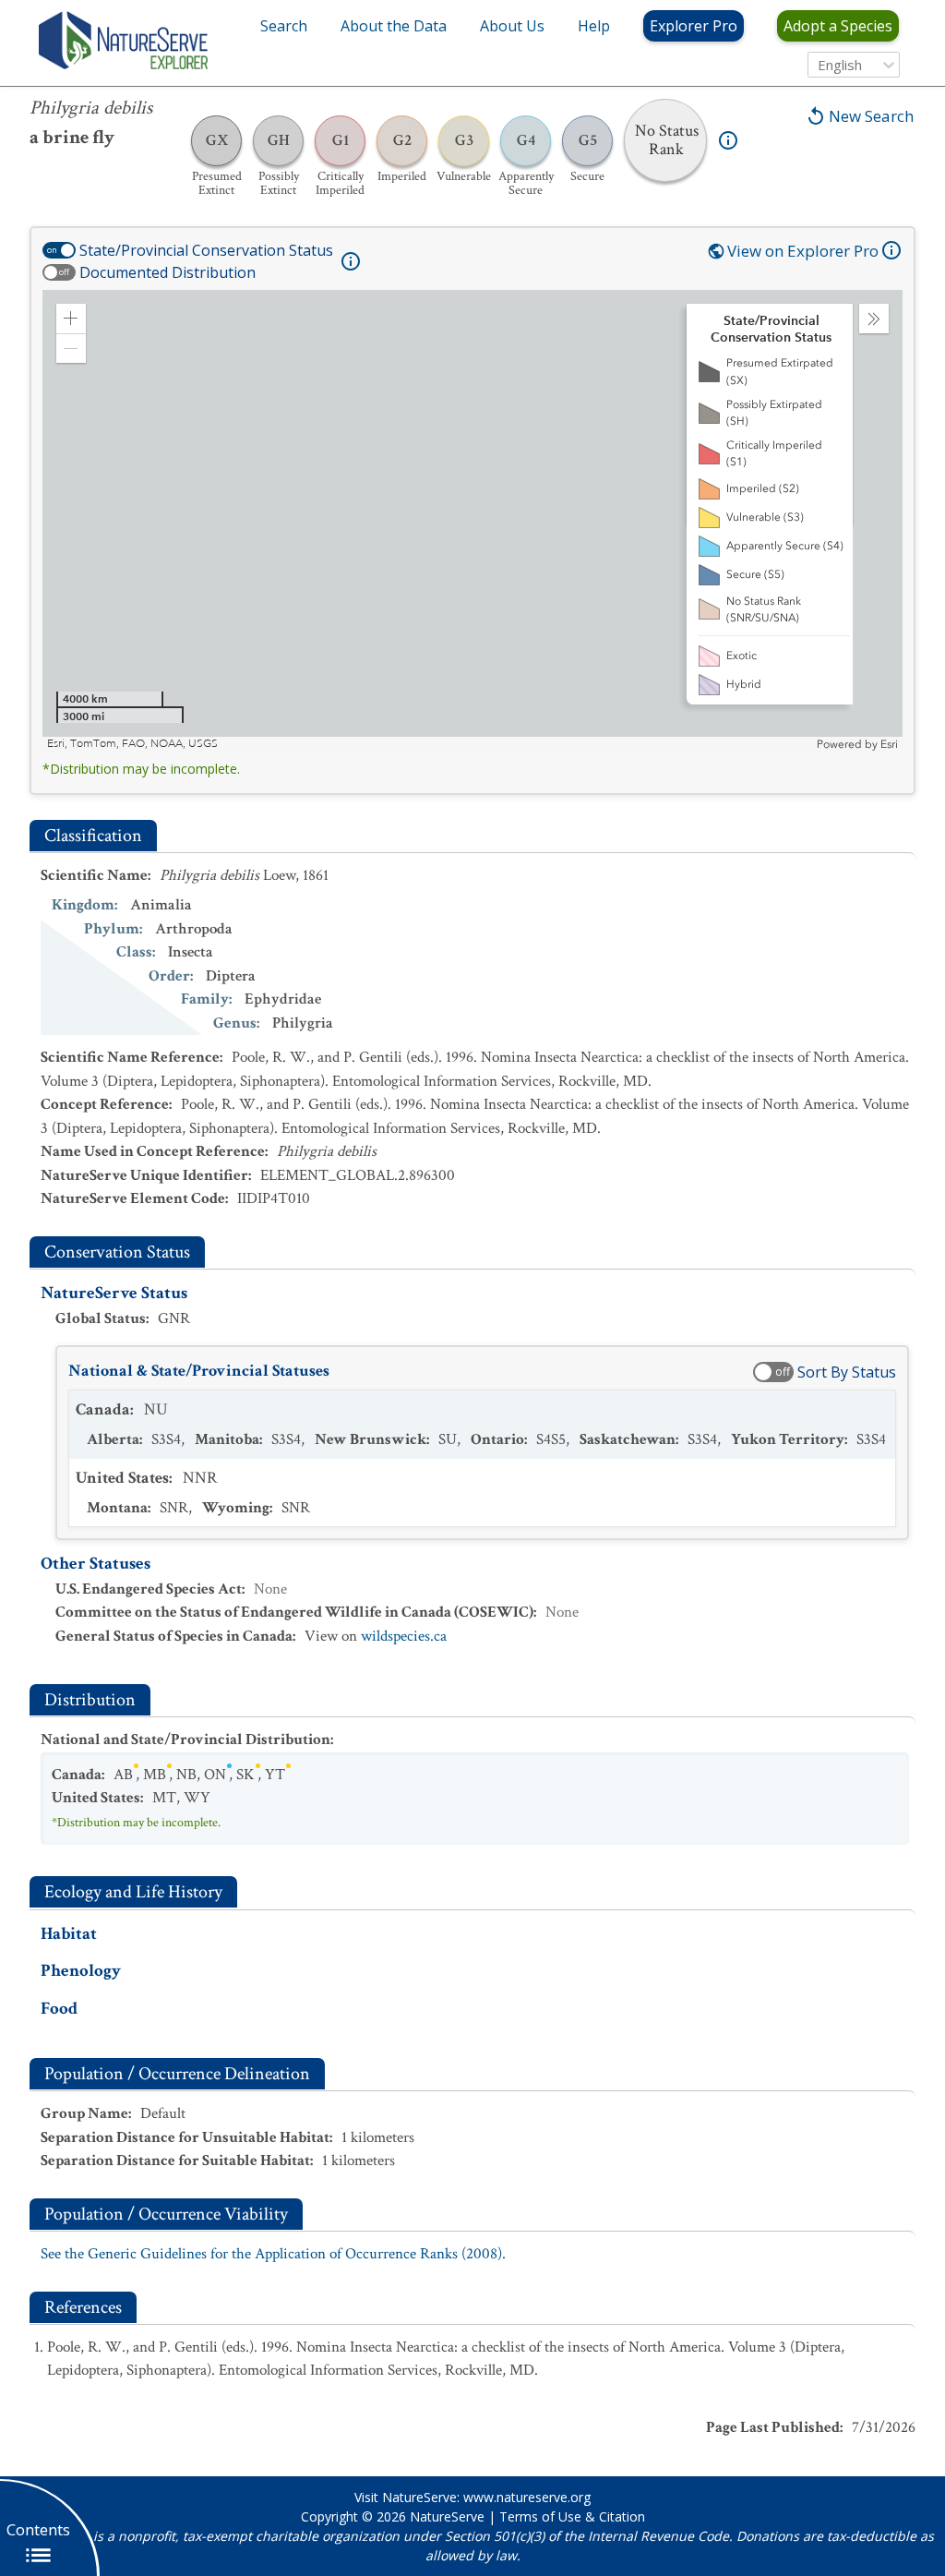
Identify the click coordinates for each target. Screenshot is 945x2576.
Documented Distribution (167, 272)
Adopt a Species (838, 26)
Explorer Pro (694, 26)
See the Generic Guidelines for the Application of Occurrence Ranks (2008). (273, 2254)
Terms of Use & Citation (572, 2516)
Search (284, 26)
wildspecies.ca (404, 1636)
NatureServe (447, 2516)
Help (594, 26)
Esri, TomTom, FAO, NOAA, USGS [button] (132, 744)
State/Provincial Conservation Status (206, 250)
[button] (71, 319)
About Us (512, 26)
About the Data (394, 26)
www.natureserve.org (527, 2497)
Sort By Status (847, 1372)
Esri (889, 744)
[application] (472, 521)
